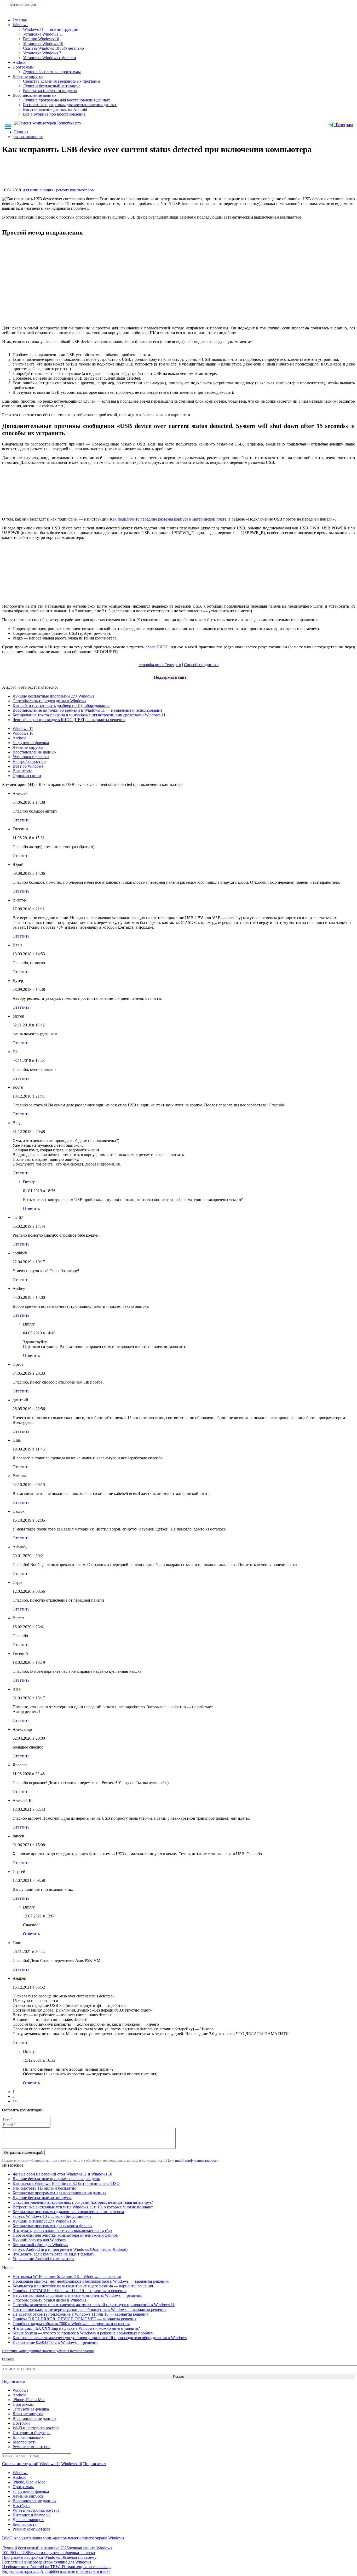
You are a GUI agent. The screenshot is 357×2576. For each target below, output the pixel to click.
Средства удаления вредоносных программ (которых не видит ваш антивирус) (83, 2202)
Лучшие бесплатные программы (52, 72)
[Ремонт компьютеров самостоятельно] (35, 6)
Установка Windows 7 (42, 53)
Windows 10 (23, 733)
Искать (179, 2376)
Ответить (21, 820)
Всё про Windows (28, 766)
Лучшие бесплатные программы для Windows (53, 696)
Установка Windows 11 (43, 34)
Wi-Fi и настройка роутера (36, 2428)
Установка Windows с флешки (50, 58)
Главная (20, 20)
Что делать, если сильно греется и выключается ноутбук (62, 2231)
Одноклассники (27, 776)
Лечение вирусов (28, 76)
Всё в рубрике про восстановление (54, 114)
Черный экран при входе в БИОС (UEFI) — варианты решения (69, 720)
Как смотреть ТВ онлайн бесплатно (44, 2188)
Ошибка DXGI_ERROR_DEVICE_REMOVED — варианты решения (74, 2319)
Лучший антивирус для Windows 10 (44, 2221)
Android (19, 62)
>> (15, 2101)
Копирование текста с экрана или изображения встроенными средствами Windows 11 (89, 715)
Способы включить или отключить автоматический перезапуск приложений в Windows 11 (94, 2305)
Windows (20, 25)
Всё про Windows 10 (41, 39)
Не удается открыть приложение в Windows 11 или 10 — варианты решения (80, 2314)
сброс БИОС (157, 647)
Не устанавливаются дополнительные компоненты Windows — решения (77, 2295)
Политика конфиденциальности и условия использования (48, 2351)
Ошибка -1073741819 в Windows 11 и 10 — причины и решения (70, 2291)
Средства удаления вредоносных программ (62, 81)
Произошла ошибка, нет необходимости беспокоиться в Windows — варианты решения (91, 2281)
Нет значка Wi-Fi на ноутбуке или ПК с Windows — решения (67, 2277)
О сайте (8, 2359)
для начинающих (38, 190)
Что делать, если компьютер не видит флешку (53, 2254)
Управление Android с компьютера (43, 2259)
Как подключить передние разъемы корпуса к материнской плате (168, 519)
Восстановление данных (34, 95)
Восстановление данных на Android (55, 109)
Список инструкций (20, 2464)
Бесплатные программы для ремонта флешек (53, 2226)
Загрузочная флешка (31, 743)
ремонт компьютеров (75, 190)
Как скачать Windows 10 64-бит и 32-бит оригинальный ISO (66, 2183)
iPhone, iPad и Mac (29, 2400)
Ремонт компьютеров (31, 2447)
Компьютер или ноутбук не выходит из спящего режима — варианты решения (83, 2286)
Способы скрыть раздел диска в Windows (49, 701)
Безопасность (24, 2442)
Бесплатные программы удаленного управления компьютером (68, 2212)
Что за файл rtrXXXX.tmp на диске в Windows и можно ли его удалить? (76, 2328)
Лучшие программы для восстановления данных (67, 100)
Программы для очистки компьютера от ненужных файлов (65, 2235)
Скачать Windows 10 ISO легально (53, 48)
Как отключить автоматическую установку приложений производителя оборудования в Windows (100, 2338)
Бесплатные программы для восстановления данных (70, 105)
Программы (23, 67)
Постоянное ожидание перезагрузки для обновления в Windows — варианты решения (90, 2309)
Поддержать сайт (170, 677)
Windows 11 (23, 729)
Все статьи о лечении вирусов (50, 91)
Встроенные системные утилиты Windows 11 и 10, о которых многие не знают (83, 2207)
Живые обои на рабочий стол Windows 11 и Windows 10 (62, 2174)
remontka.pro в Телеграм (160, 665)
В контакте (22, 771)
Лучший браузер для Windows (39, 2240)
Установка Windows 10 (43, 44)
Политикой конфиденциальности (192, 2160)
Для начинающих (28, 2437)
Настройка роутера (29, 761)
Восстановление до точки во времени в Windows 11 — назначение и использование (87, 710)
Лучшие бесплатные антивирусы (42, 2198)
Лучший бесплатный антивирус (52, 86)
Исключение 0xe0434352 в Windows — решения (55, 2342)
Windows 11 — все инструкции (51, 29)
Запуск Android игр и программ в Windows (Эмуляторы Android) (70, 2249)
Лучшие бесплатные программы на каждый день (56, 2179)
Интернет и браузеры (31, 2433)
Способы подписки (201, 665)
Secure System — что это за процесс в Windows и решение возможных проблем (83, 2333)
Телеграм (343, 125)
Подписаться (14, 2381)
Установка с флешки (31, 757)
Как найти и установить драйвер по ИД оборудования (61, 706)
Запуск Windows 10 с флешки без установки (52, 2216)
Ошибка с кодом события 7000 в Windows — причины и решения (71, 2324)
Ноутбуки (21, 2423)
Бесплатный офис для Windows (40, 2245)
